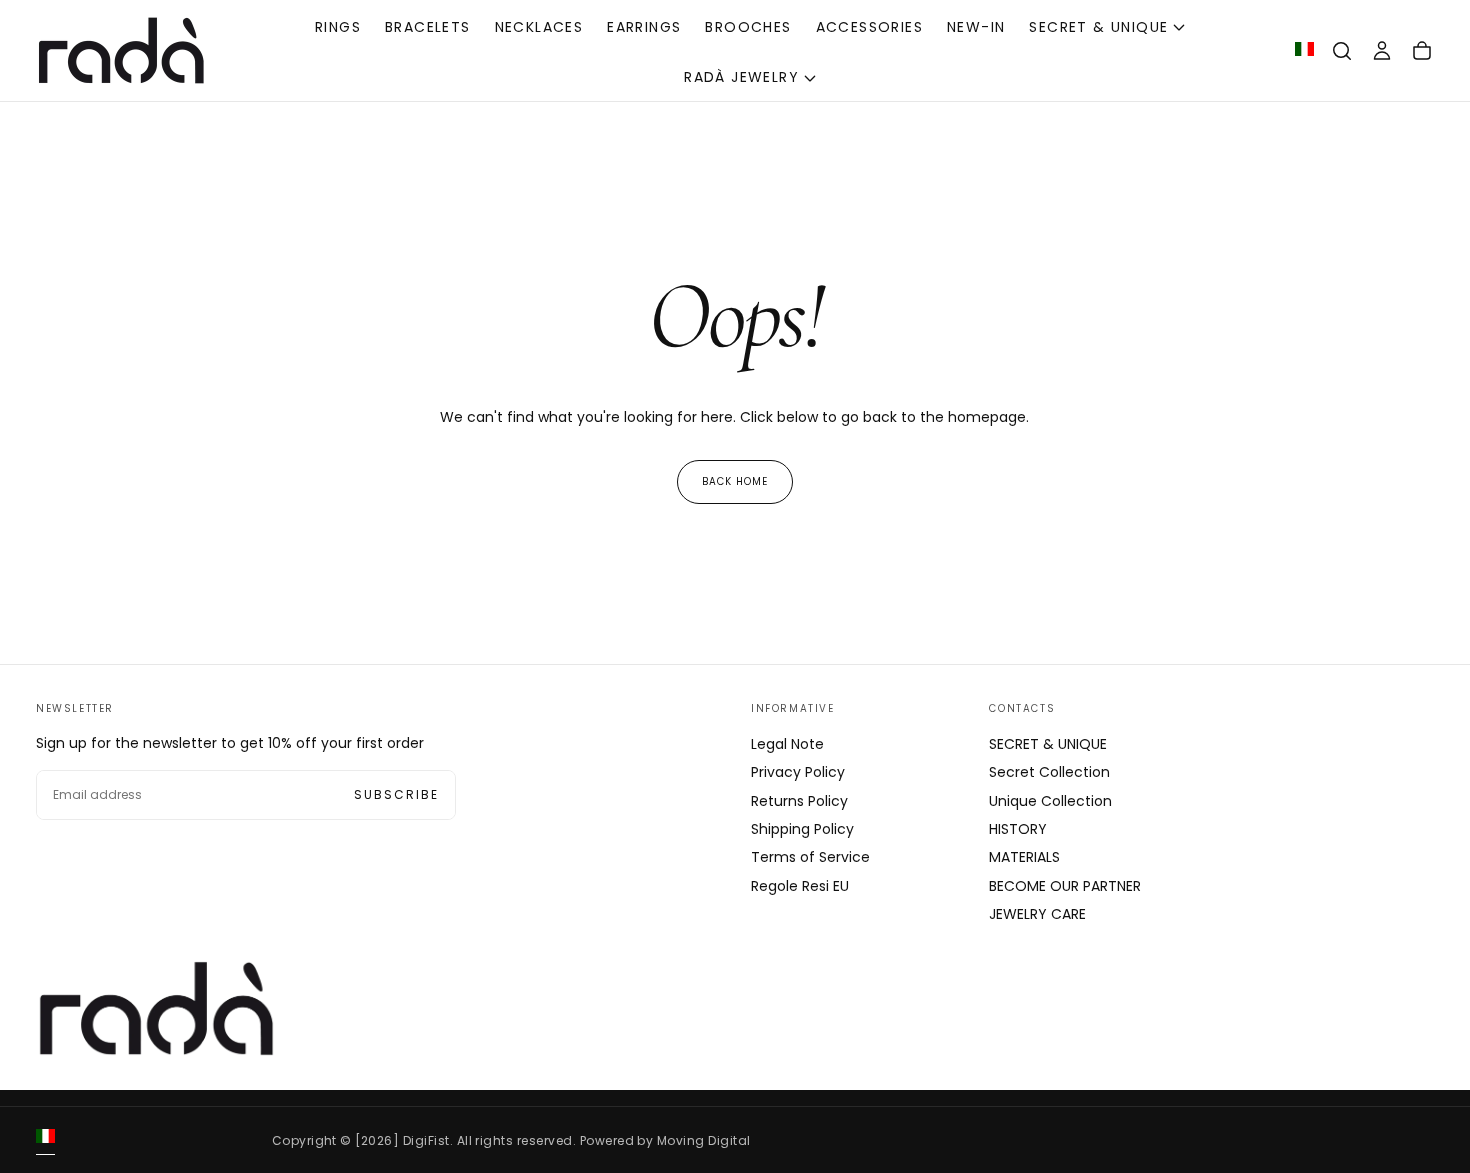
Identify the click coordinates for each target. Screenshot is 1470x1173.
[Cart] (1422, 51)
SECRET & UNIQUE (1098, 27)
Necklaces (539, 27)
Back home (735, 481)
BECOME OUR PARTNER (1065, 886)
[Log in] (1382, 51)
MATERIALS (1024, 857)
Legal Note (787, 744)
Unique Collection (1050, 801)
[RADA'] (156, 1009)
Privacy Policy (798, 772)
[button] (1342, 51)
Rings (338, 27)
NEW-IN (976, 27)
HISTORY (1018, 829)
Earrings (644, 27)
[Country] (1304, 51)
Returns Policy (799, 801)
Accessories (869, 27)
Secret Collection (1049, 772)
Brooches (748, 27)
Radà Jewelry (741, 77)
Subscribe (396, 794)
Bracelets (428, 27)
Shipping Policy (802, 829)
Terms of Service (810, 857)
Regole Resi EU (800, 886)
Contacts (1022, 708)
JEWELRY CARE (1037, 914)
